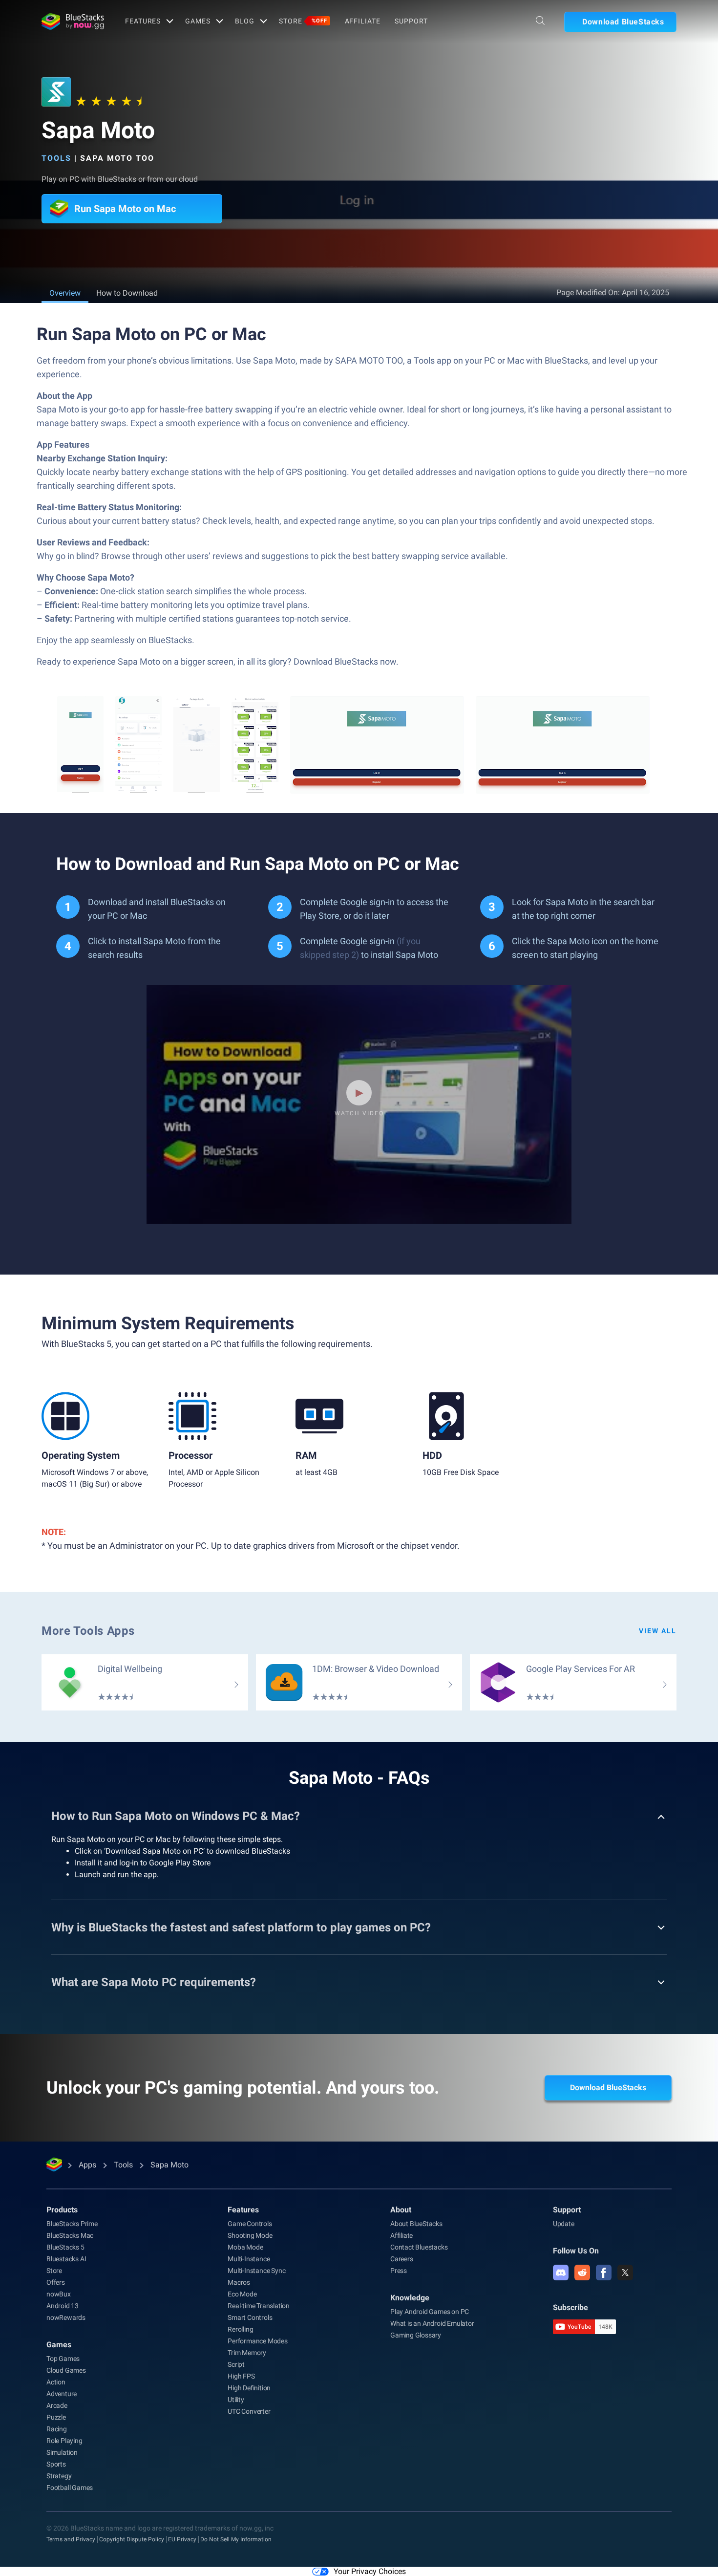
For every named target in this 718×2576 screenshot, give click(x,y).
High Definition (249, 2388)
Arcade (57, 2405)
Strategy (59, 2476)
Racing (57, 2429)
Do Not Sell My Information (236, 2539)
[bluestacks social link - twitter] (625, 2273)
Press (399, 2271)
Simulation (62, 2452)
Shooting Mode (250, 2235)
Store (303, 21)
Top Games (63, 2359)
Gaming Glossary (416, 2335)
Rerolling (240, 2329)
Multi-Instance (249, 2259)
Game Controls (250, 2224)
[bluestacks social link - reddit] (582, 2273)
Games (198, 21)
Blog (245, 21)
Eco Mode (242, 2294)
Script (236, 2364)
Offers (56, 2282)
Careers (402, 2259)
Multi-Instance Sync (256, 2271)
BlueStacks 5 (65, 2247)
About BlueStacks (416, 2224)
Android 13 (63, 2306)
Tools (56, 158)
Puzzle (56, 2417)
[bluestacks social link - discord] (561, 2273)
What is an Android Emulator (432, 2323)
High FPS (241, 2376)
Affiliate (363, 21)
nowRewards (66, 2317)
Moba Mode (245, 2247)
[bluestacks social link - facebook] (604, 2273)
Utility (236, 2400)
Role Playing (64, 2441)
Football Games (70, 2488)
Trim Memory (247, 2353)
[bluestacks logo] (73, 22)
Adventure (62, 2394)
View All (658, 1631)
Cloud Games (66, 2370)
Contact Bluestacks (419, 2247)
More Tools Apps (88, 1631)
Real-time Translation (259, 2306)
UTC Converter (249, 2411)
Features (143, 21)
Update (564, 2224)
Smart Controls (250, 2317)
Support (411, 21)
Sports (56, 2464)
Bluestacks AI (66, 2259)
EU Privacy (182, 2539)
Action (56, 2382)
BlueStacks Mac (70, 2235)
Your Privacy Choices (370, 2571)
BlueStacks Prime (72, 2224)
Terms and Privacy (71, 2539)
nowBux (59, 2294)
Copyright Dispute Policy (132, 2539)
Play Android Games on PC (430, 2312)
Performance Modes (258, 2341)
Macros (239, 2282)
